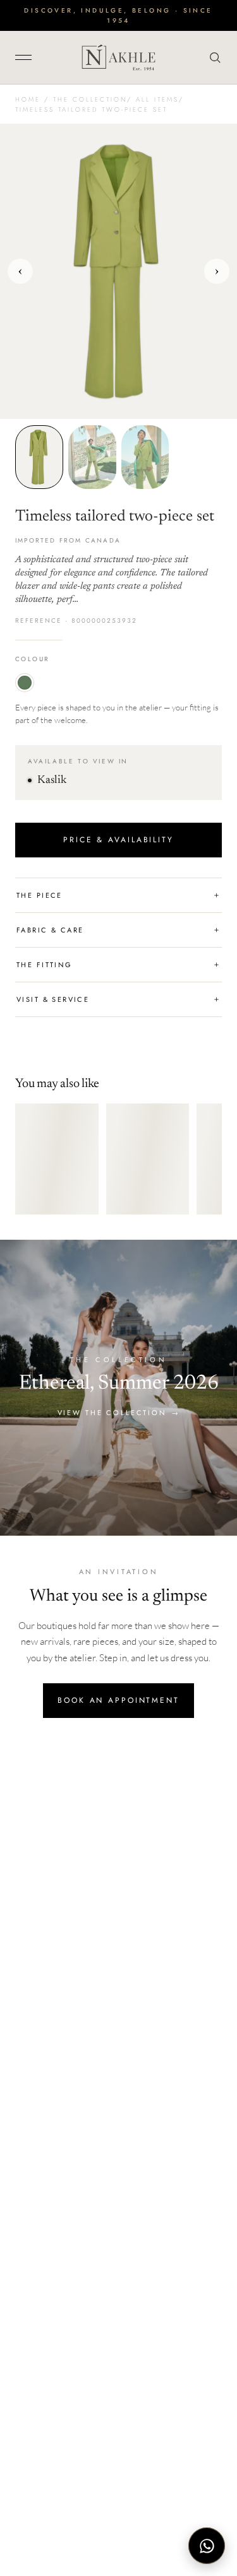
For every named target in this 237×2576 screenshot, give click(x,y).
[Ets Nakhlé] (119, 57)
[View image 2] (92, 457)
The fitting (118, 965)
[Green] (25, 683)
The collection (90, 99)
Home (28, 99)
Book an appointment (118, 1700)
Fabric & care (118, 930)
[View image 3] (145, 457)
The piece (118, 895)
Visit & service (118, 999)
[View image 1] (39, 457)
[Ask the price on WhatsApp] (207, 2546)
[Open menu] (28, 57)
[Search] (212, 57)
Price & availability (118, 840)
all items (157, 99)
